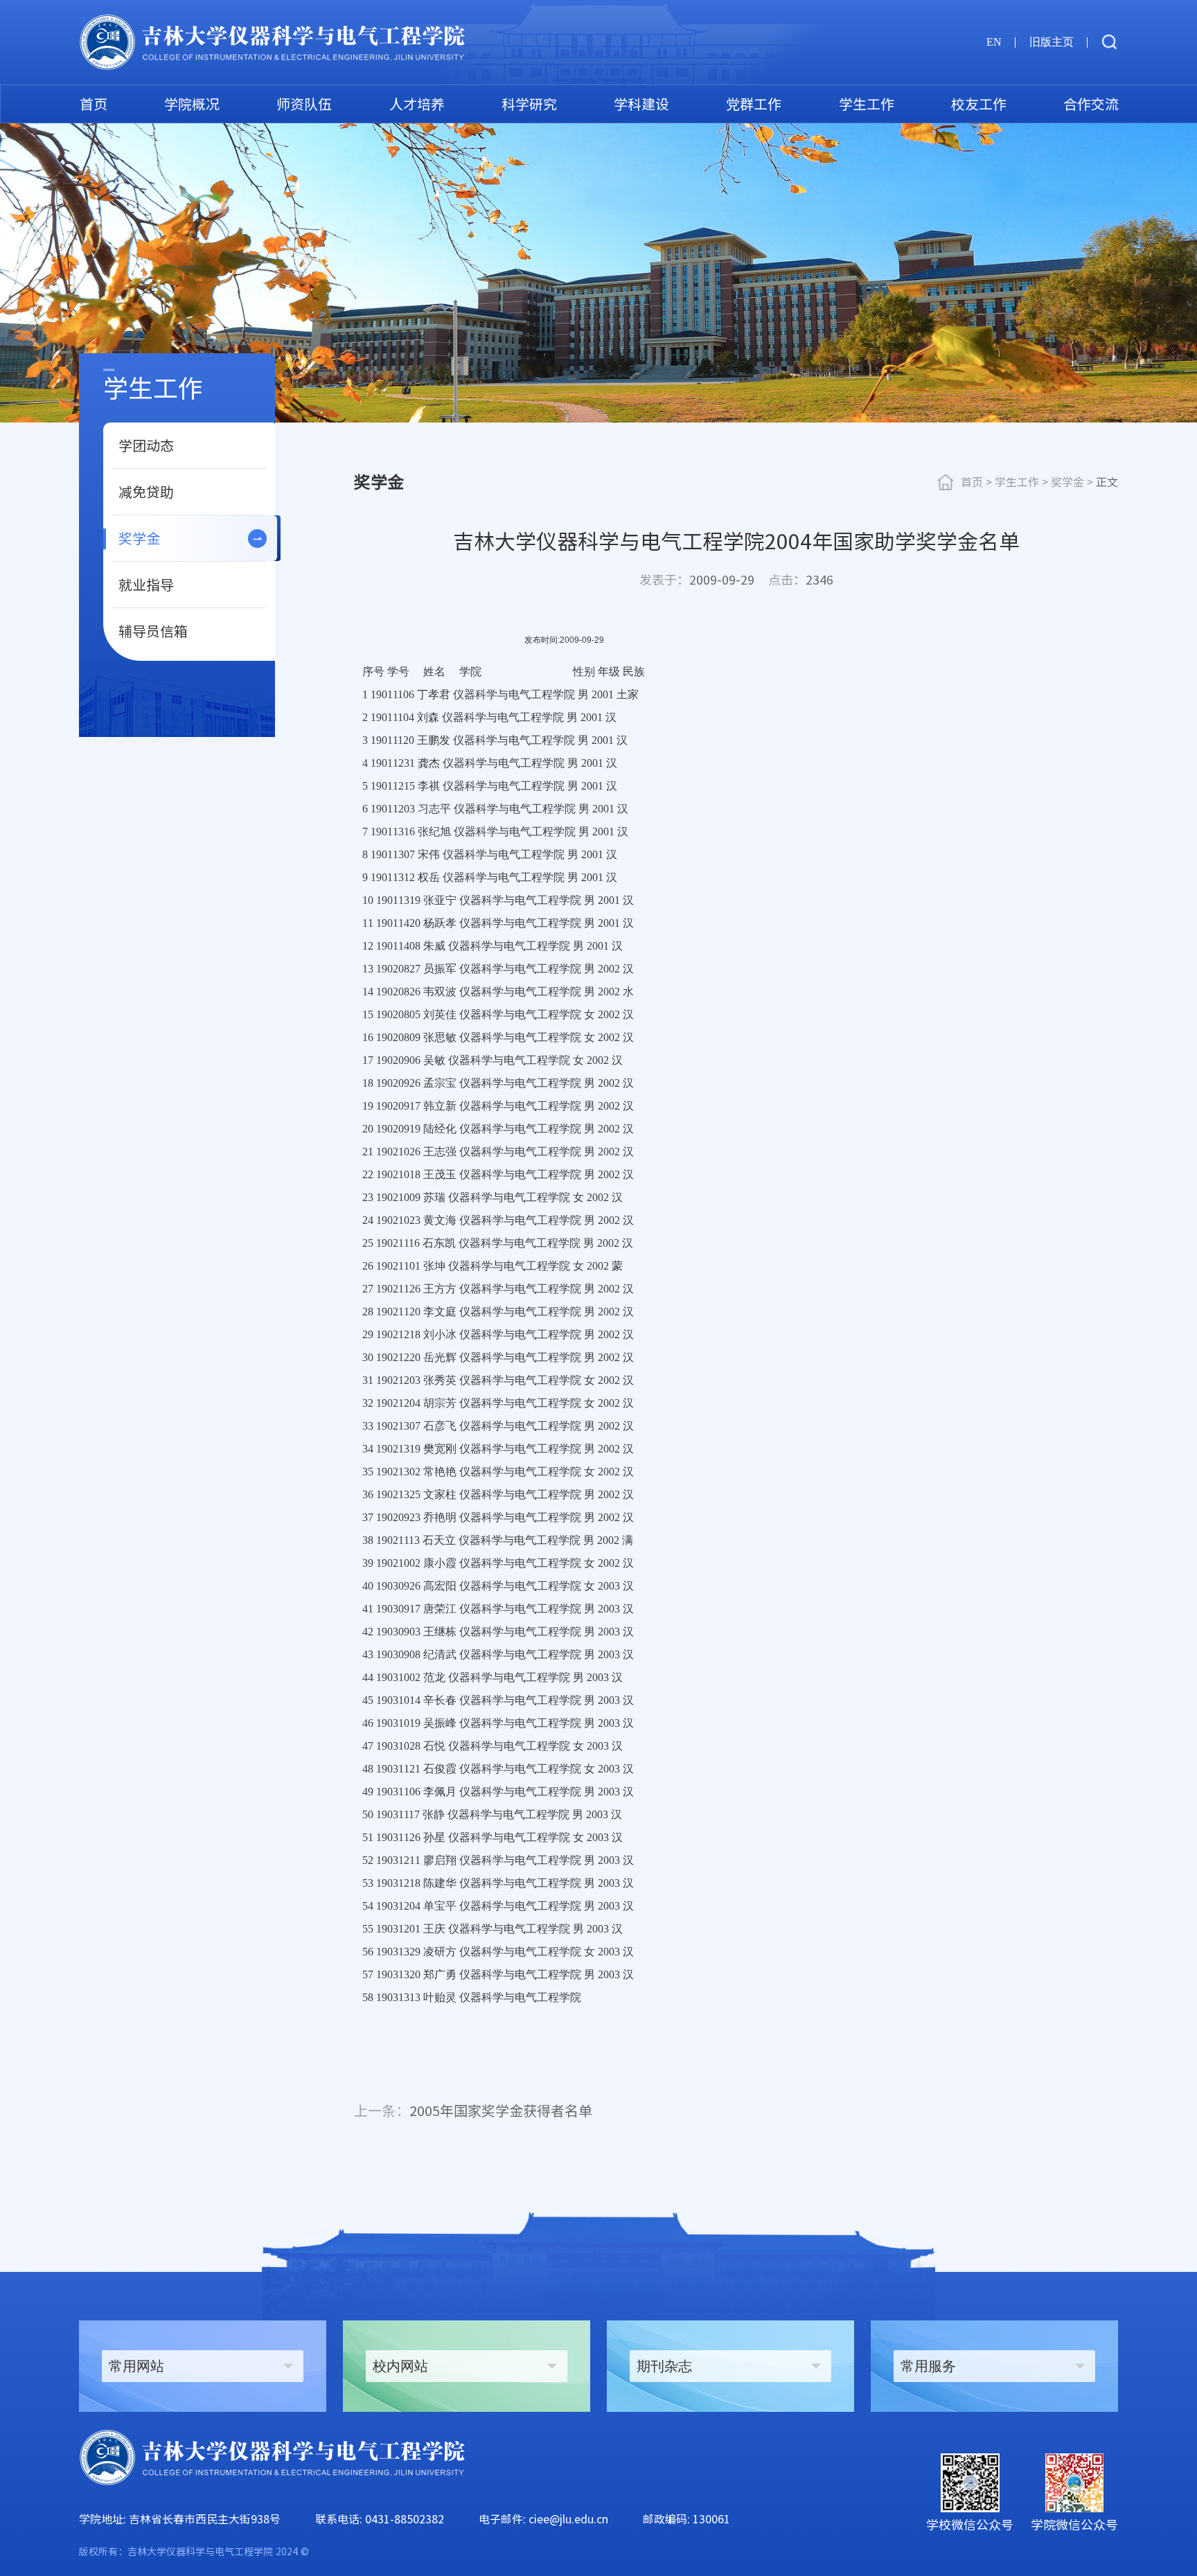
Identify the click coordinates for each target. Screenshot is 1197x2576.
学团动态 (146, 445)
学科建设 (641, 104)
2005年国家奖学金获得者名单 (473, 2111)
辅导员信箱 (153, 631)
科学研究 (529, 104)
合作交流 (1091, 104)
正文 (1107, 482)
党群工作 (754, 104)
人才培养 (417, 104)
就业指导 (146, 585)
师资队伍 (304, 104)
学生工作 (867, 104)
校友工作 (979, 104)
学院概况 (192, 104)
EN (994, 42)
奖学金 (139, 538)
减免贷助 (146, 492)
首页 (94, 104)
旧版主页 (1052, 42)
